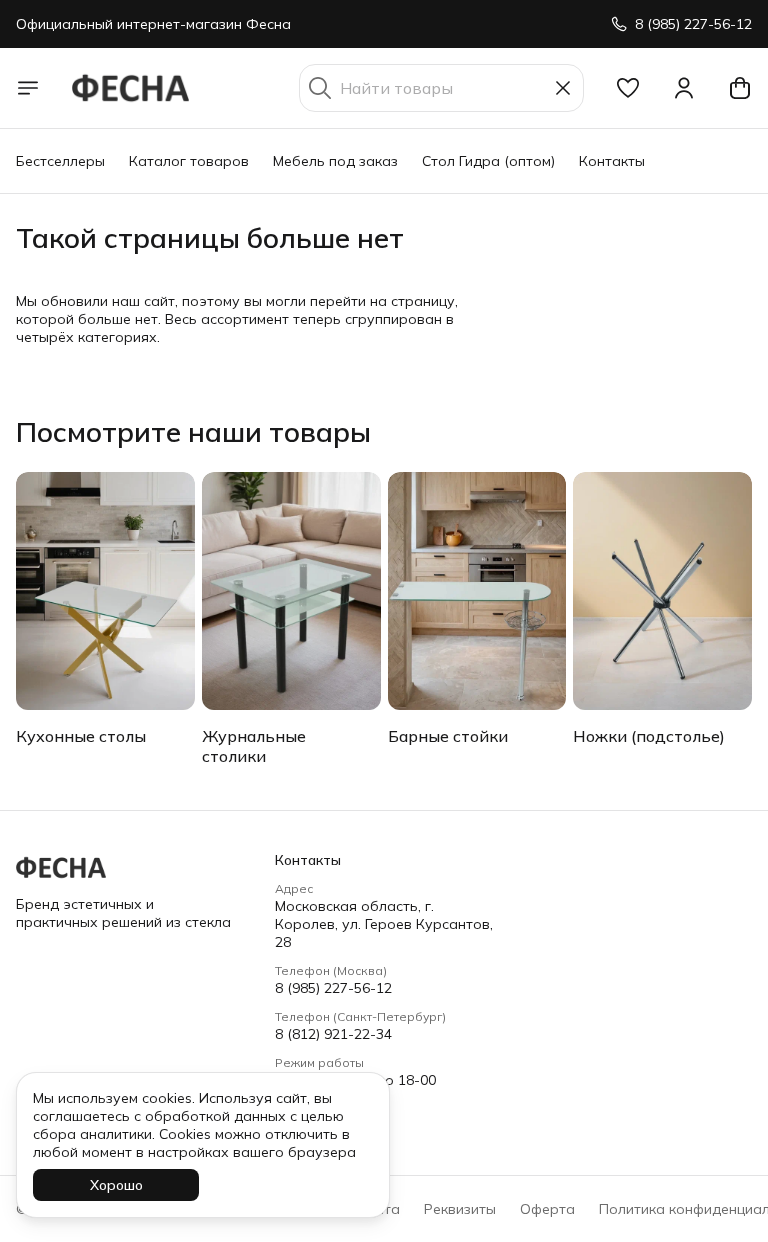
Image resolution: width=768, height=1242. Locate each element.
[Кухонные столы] (105, 591)
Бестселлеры (60, 161)
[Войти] (684, 88)
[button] (628, 88)
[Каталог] (28, 88)
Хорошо (116, 1185)
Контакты (612, 161)
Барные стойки (448, 736)
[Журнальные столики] (291, 591)
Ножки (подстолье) (649, 736)
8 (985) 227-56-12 (333, 988)
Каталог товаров (189, 161)
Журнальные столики (254, 746)
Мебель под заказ (335, 161)
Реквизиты (460, 1209)
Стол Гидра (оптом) (488, 161)
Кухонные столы (81, 736)
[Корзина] (740, 88)
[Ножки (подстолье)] (662, 591)
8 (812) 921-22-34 (333, 1034)
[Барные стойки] (477, 591)
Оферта (547, 1209)
